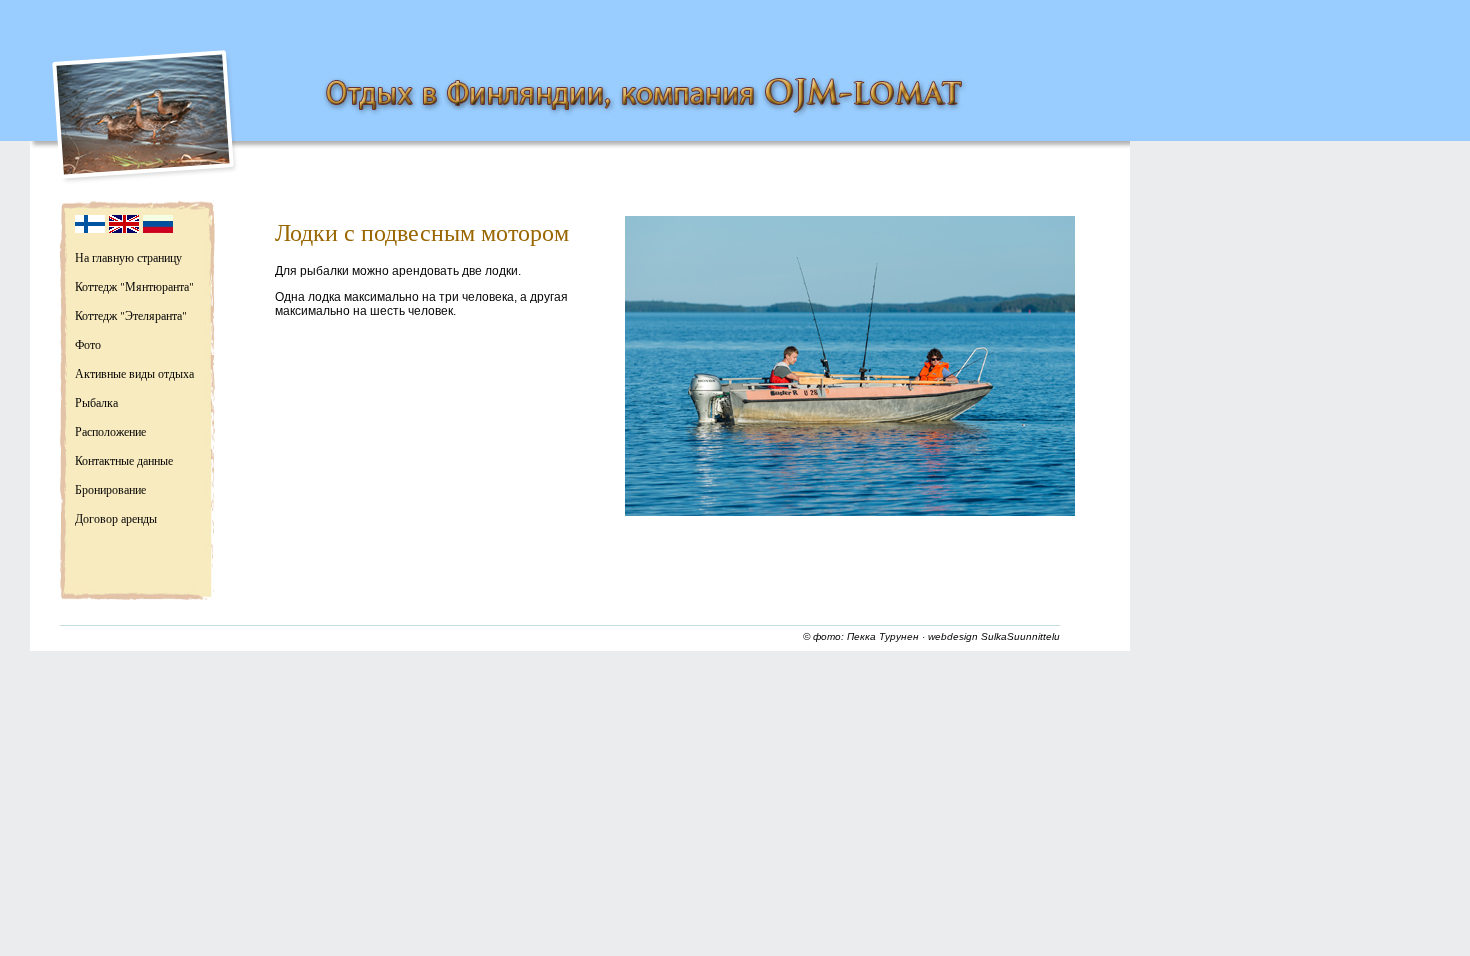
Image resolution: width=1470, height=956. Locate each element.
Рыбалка (96, 402)
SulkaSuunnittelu (1020, 636)
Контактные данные (124, 460)
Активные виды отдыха (134, 373)
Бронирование (110, 489)
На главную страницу (128, 257)
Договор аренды (116, 518)
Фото (88, 344)
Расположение (110, 431)
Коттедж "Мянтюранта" (134, 286)
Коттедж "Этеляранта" (131, 315)
